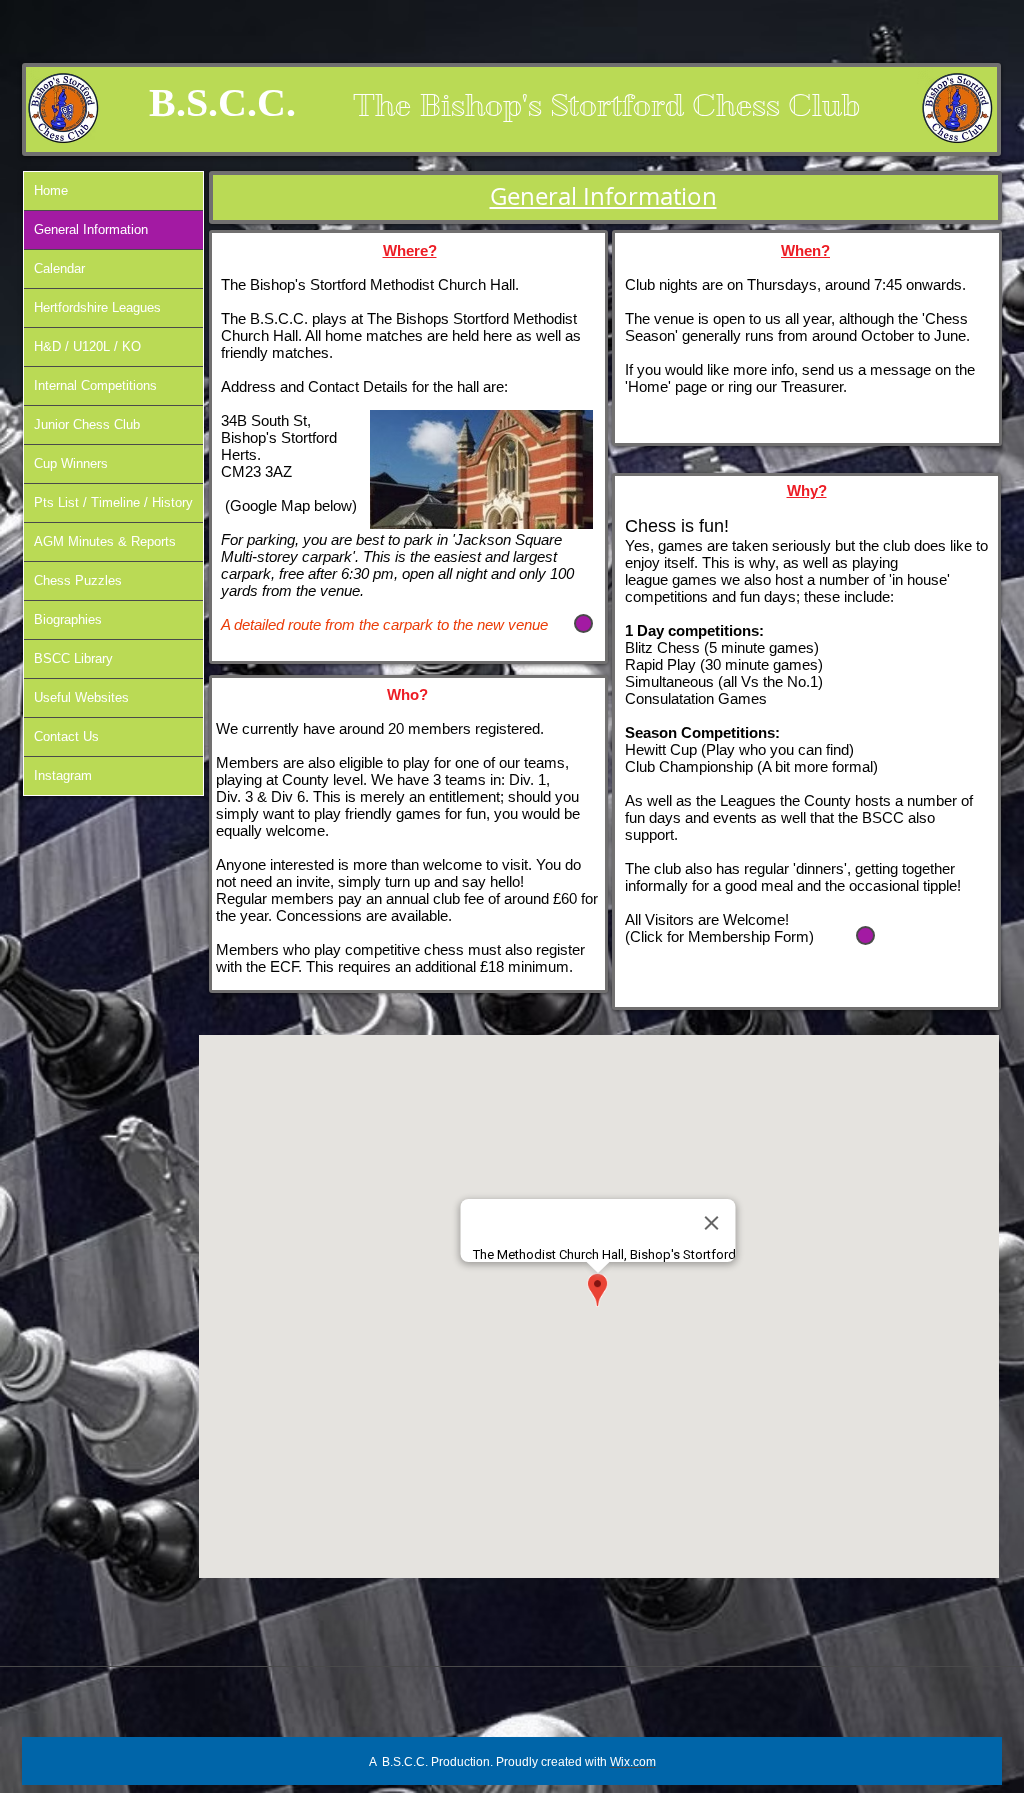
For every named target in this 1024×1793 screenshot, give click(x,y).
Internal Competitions (95, 385)
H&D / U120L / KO (87, 346)
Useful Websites (81, 697)
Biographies (68, 619)
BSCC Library (73, 658)
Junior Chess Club (87, 424)
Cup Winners (71, 463)
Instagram (63, 775)
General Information (91, 229)
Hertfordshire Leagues (97, 307)
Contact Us (66, 736)
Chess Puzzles (78, 580)
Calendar (59, 268)
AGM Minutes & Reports (105, 541)
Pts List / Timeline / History (113, 502)
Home (51, 190)
